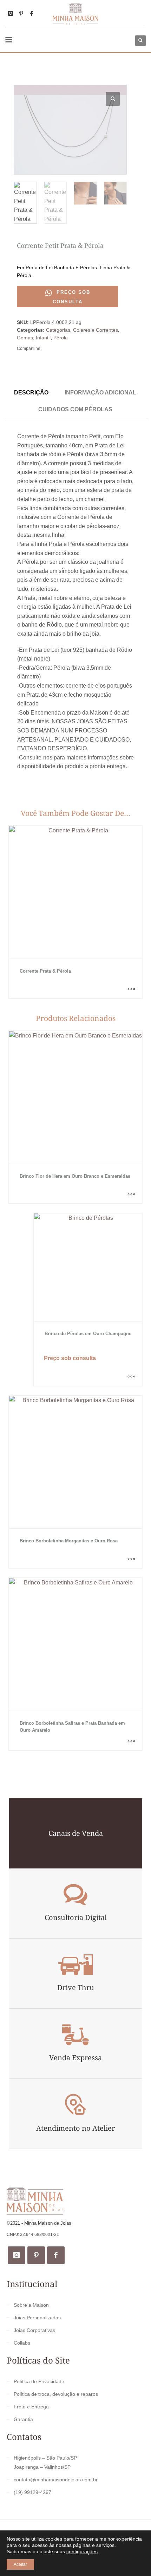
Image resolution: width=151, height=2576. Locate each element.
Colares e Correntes (96, 330)
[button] (113, 99)
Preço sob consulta (71, 297)
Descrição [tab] (31, 392)
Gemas (25, 338)
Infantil (43, 338)
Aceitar (20, 2564)
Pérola (61, 338)
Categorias (58, 330)
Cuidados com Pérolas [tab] (75, 409)
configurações (82, 2551)
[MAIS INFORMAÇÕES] (131, 989)
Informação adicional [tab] (100, 392)
